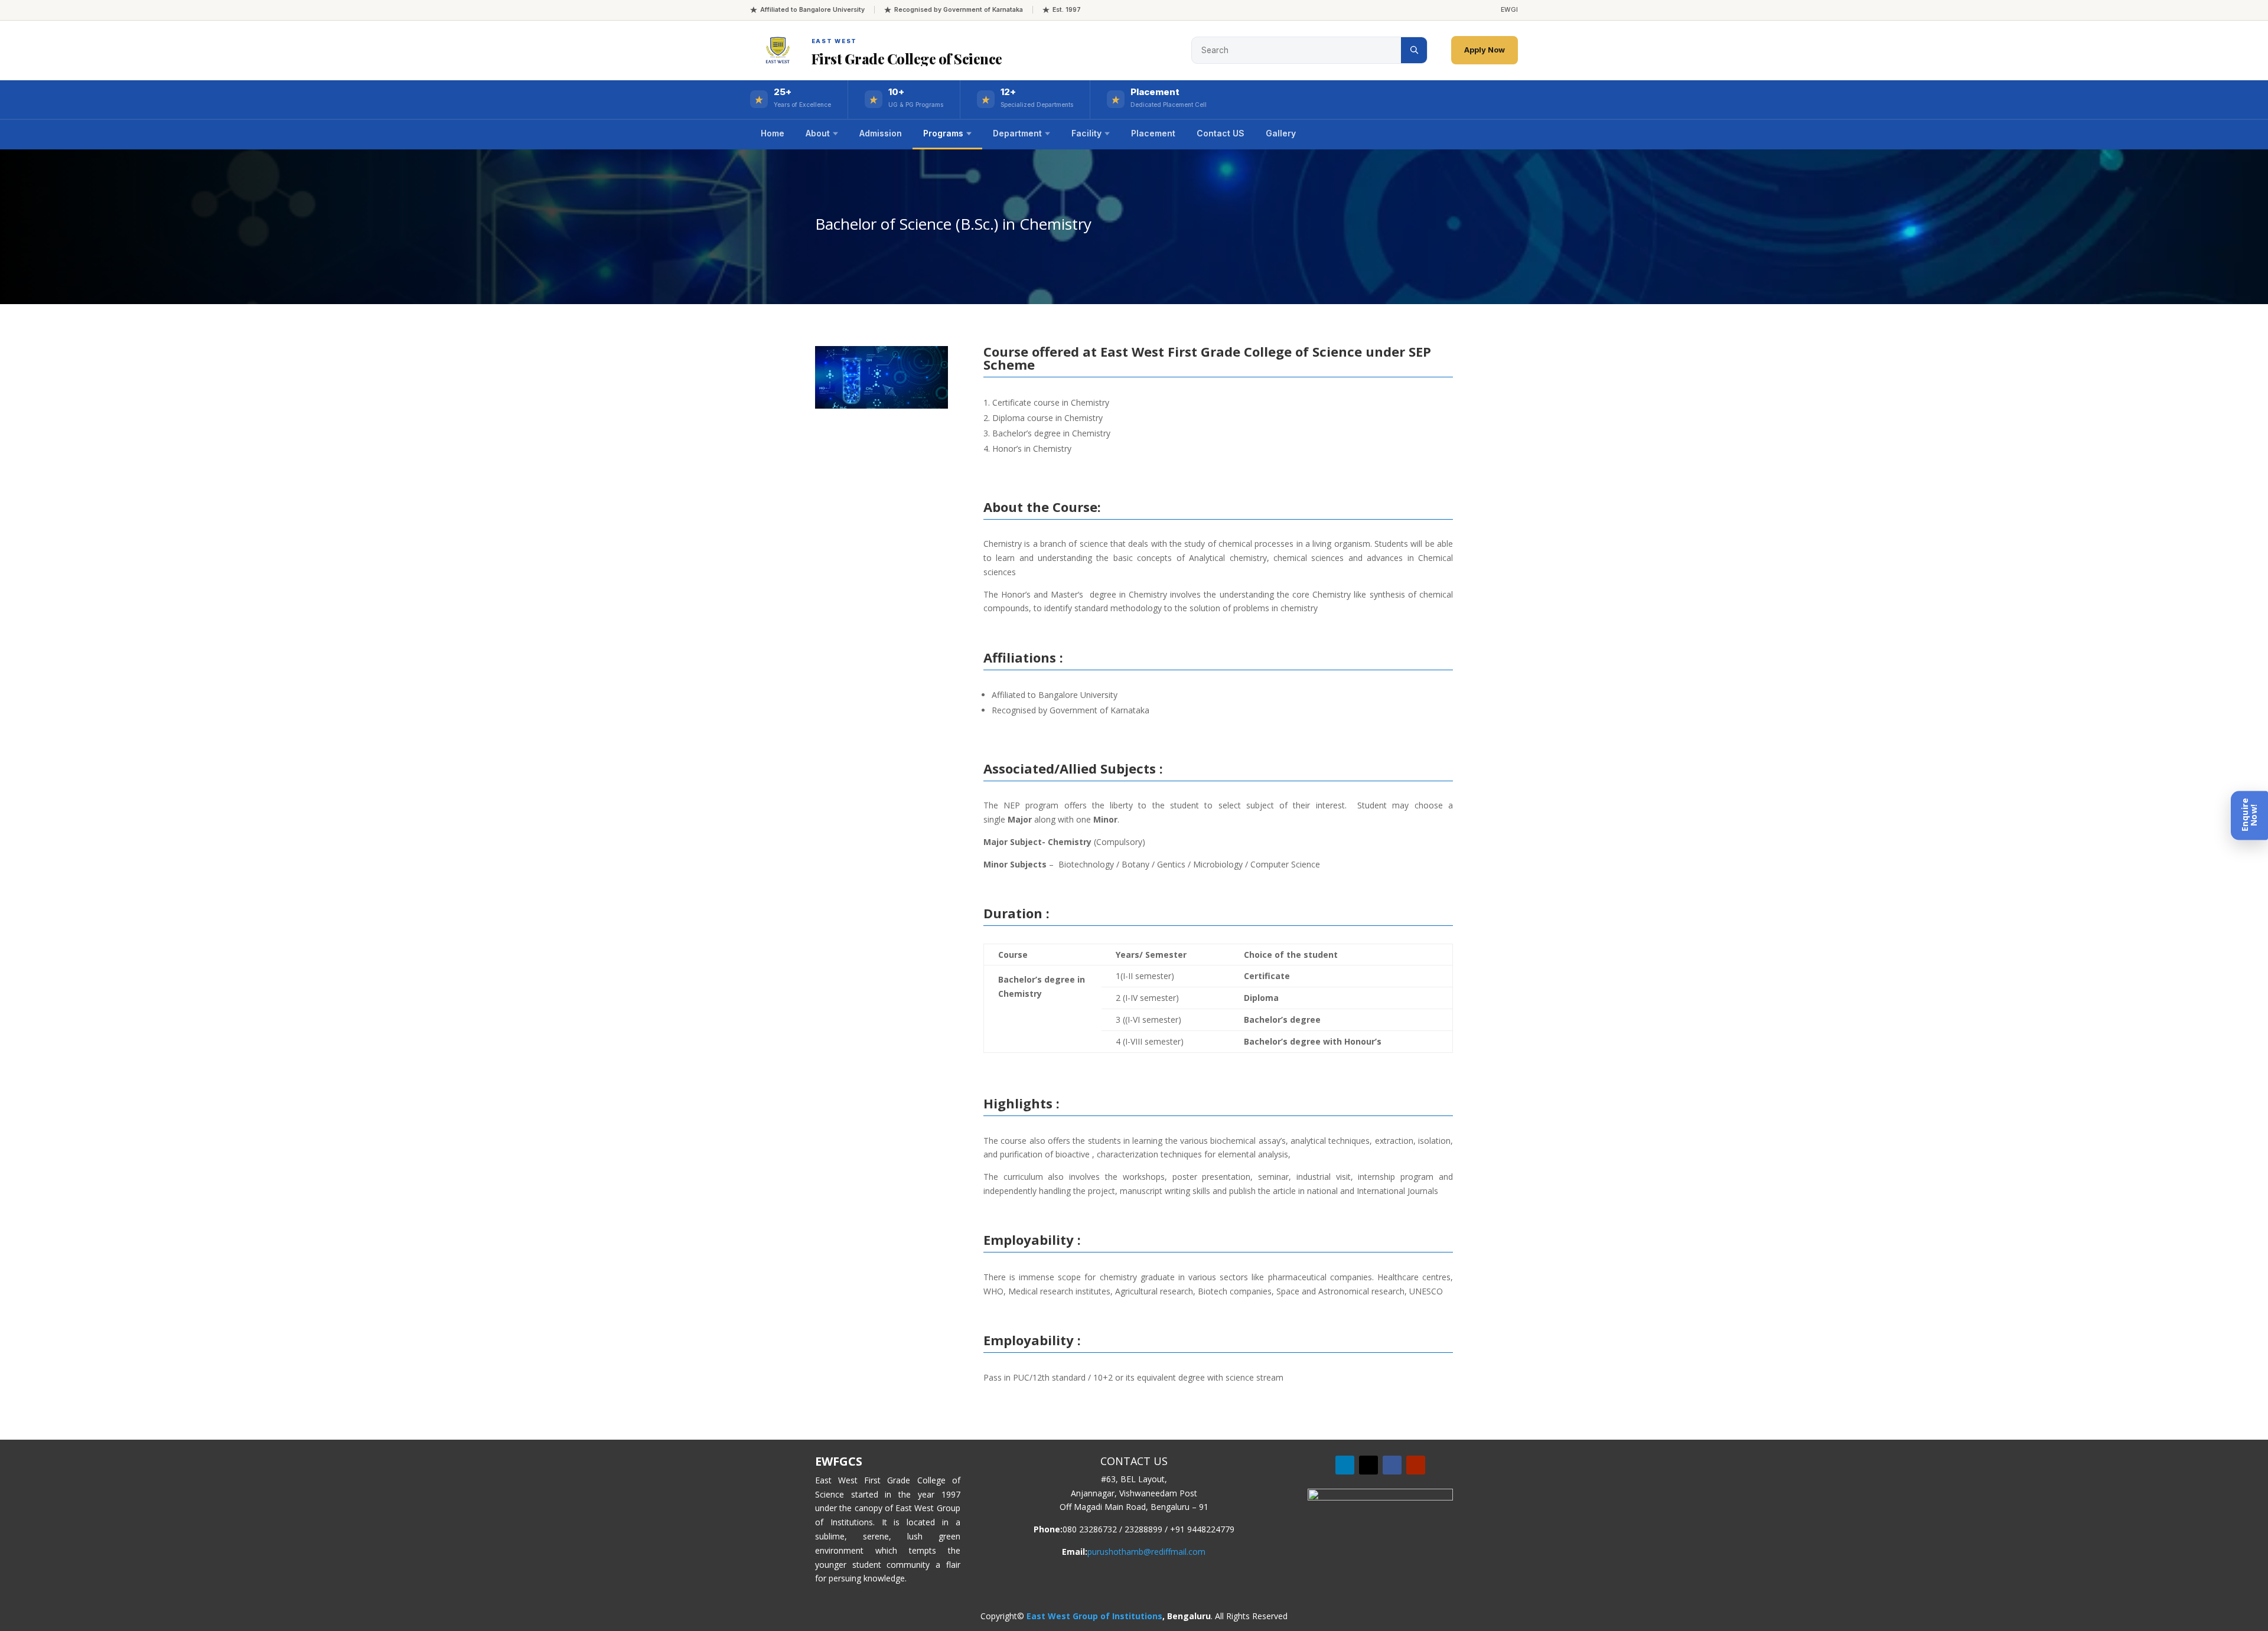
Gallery (1281, 133)
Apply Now (1485, 50)
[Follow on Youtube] (1416, 1465)
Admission (881, 133)
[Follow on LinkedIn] (1345, 1465)
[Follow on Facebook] (1392, 1465)
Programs (943, 133)
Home (773, 133)
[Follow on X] (1368, 1465)
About (818, 133)
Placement (1153, 133)
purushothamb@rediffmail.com (1146, 1552)
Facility (1086, 133)
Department (1017, 133)
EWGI (1509, 10)
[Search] (1414, 50)
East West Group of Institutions (1094, 1616)
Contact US (1221, 133)
